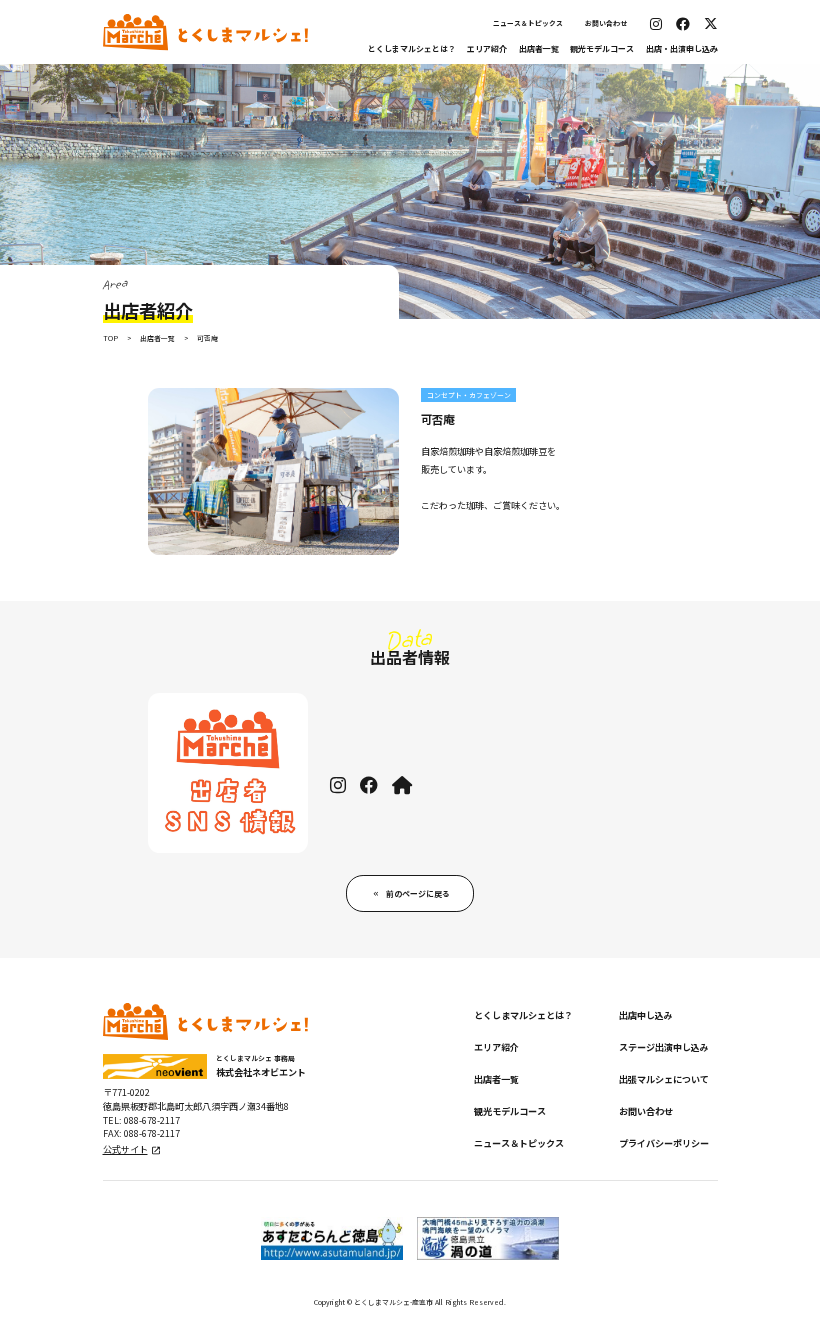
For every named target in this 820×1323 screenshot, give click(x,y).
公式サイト (125, 1149)
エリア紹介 (487, 48)
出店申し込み (646, 1015)
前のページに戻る (418, 893)
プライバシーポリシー (664, 1143)
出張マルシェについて (664, 1079)
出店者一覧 (539, 48)
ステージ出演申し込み (664, 1047)
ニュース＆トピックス (528, 23)
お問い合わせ (606, 23)
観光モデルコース (602, 48)
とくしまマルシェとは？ (412, 48)
